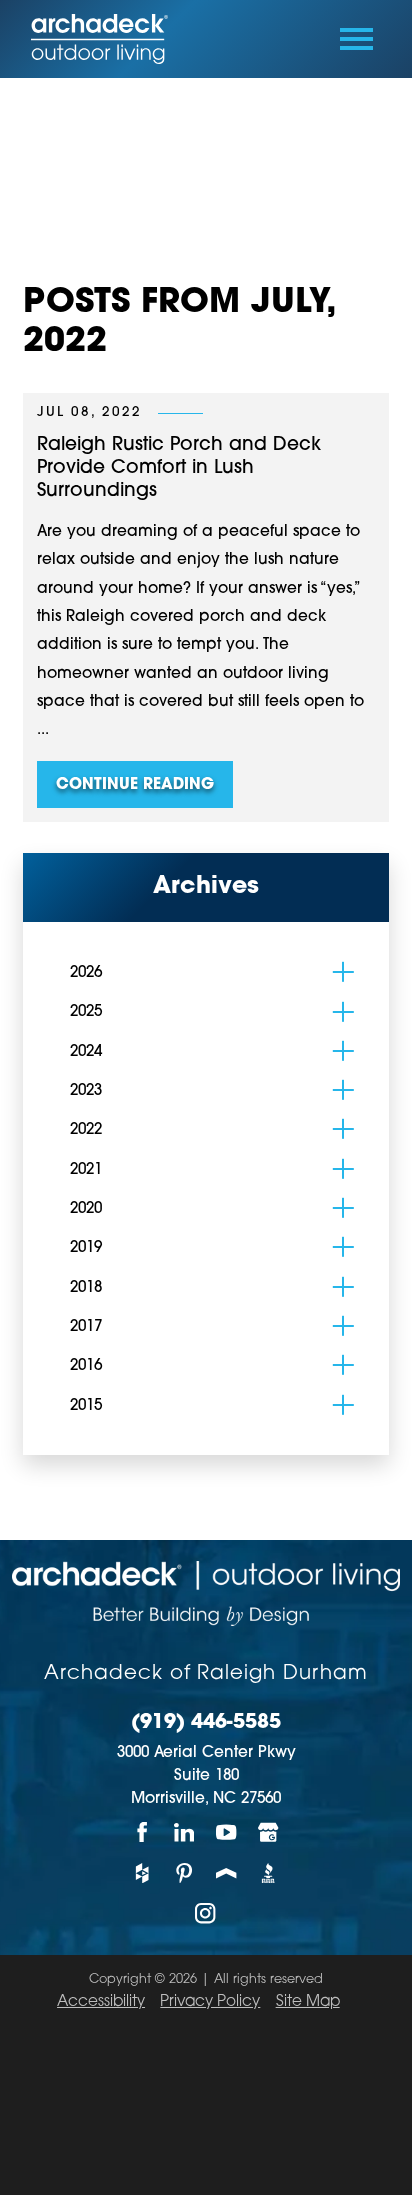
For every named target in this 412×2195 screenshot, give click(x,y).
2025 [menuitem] (86, 1012)
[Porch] (227, 1873)
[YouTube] (227, 1832)
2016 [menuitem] (86, 1366)
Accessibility (101, 2002)
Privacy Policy (210, 2002)
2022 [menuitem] (86, 1130)
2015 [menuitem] (86, 1406)
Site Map (308, 2002)
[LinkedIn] (185, 1832)
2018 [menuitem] (86, 1288)
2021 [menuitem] (86, 1170)
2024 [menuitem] (86, 1052)
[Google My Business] (269, 1832)
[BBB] (269, 1873)
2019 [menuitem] (86, 1248)
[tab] (343, 972)
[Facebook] (143, 1832)
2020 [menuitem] (86, 1209)
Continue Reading (135, 785)
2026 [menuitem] (86, 973)
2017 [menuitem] (86, 1327)
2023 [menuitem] (86, 1091)
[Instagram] (206, 1913)
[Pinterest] (185, 1873)
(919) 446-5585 (206, 1723)
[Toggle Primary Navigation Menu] (356, 39)
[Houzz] (143, 1873)
